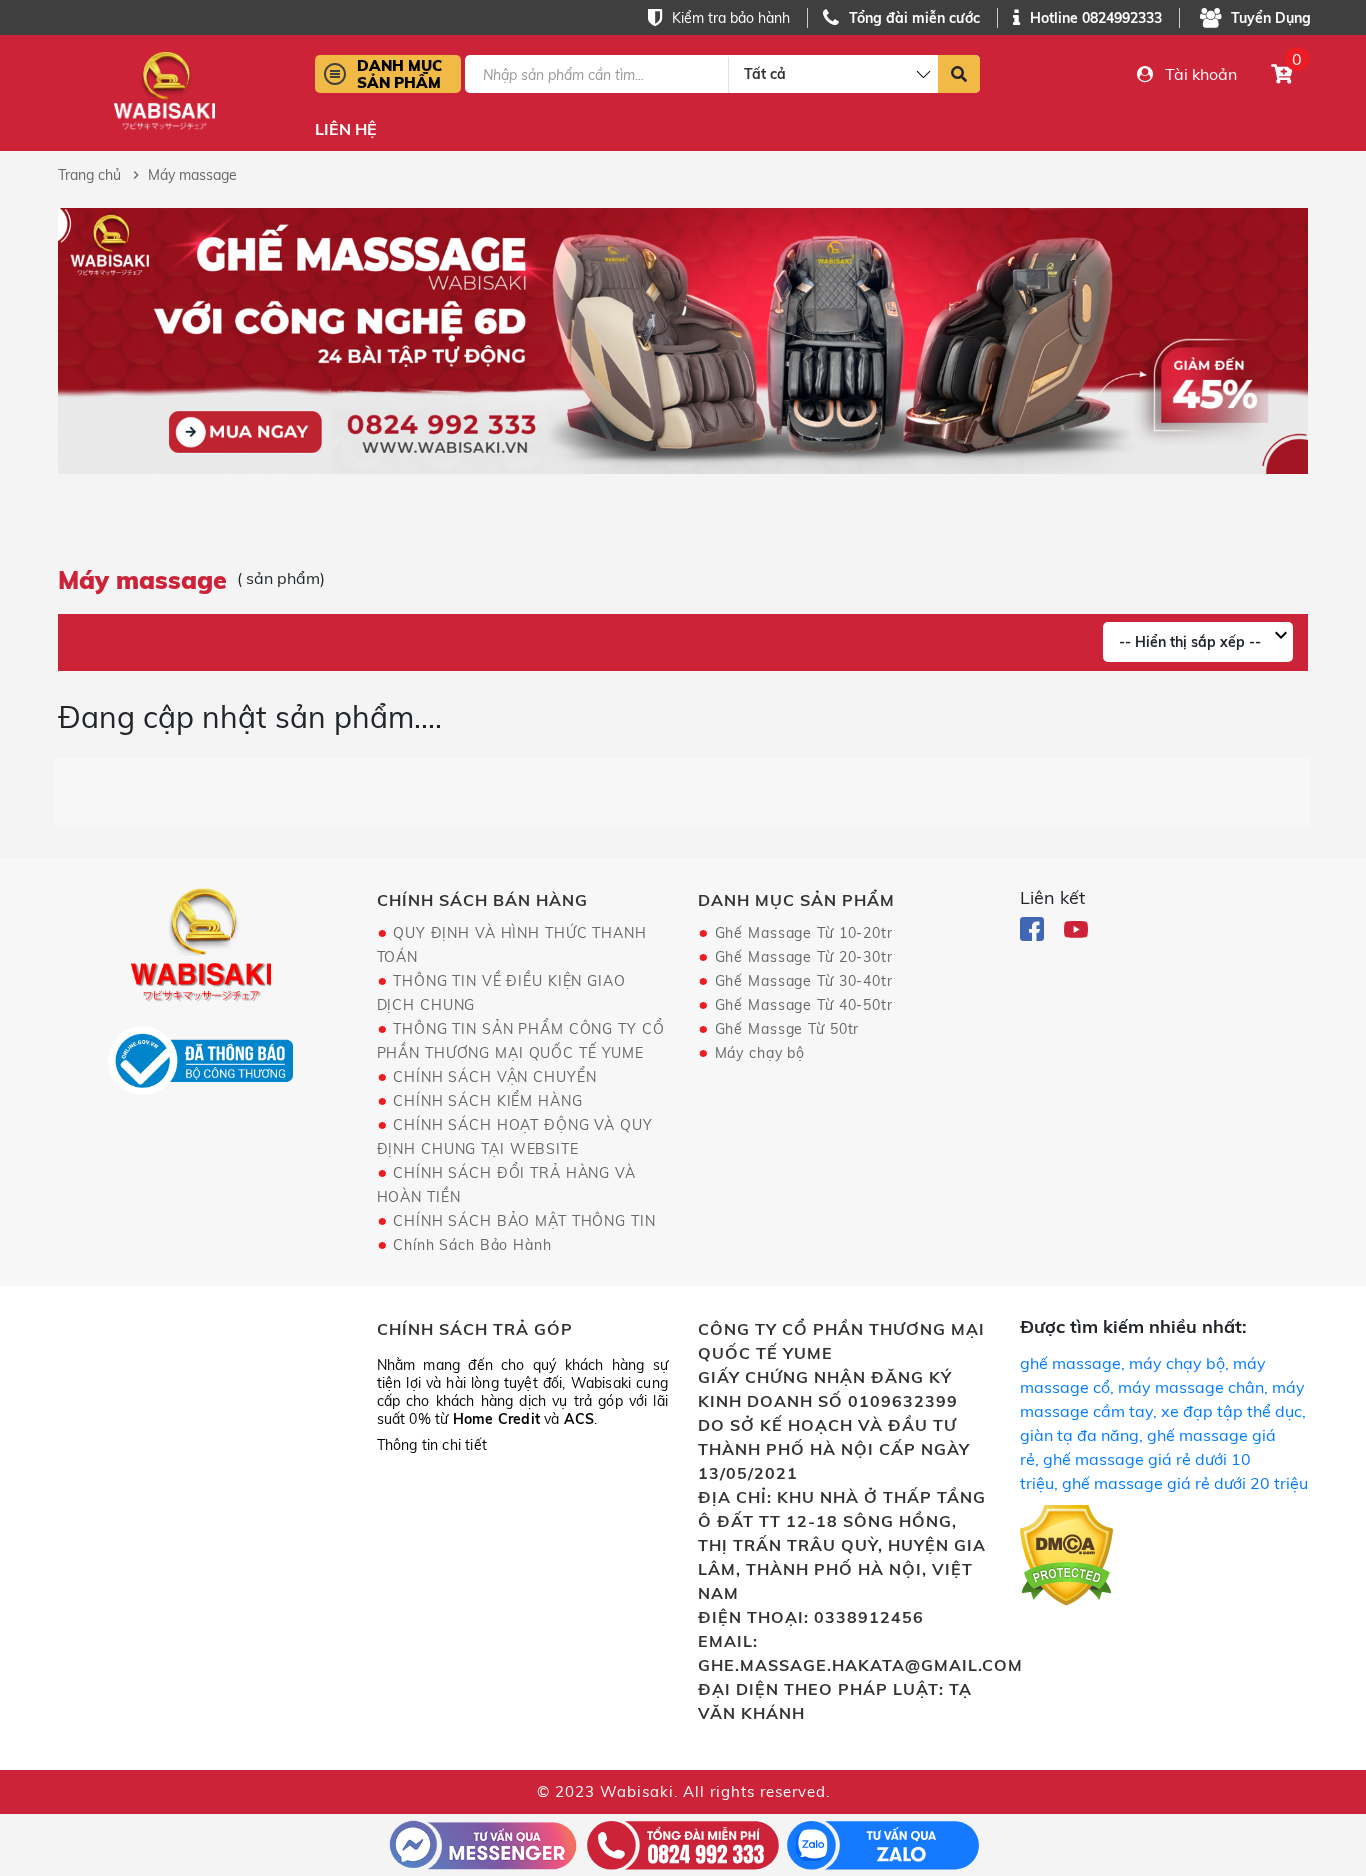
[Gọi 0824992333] (683, 1843)
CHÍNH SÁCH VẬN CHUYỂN (494, 1077)
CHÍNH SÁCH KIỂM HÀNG (488, 1101)
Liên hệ (346, 129)
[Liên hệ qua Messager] (483, 1843)
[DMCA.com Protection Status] (1066, 1559)
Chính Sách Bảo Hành (472, 1245)
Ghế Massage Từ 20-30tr (804, 957)
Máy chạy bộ (760, 1053)
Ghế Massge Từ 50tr (787, 1029)
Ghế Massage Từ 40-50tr (804, 1005)
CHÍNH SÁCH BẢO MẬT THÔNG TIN (524, 1221)
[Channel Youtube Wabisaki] (1076, 927)
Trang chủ (89, 175)
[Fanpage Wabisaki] (1034, 927)
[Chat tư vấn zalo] (883, 1843)
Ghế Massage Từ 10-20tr (804, 933)
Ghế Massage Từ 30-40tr (804, 981)
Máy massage (192, 175)
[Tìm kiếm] (959, 74)
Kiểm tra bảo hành (731, 18)
